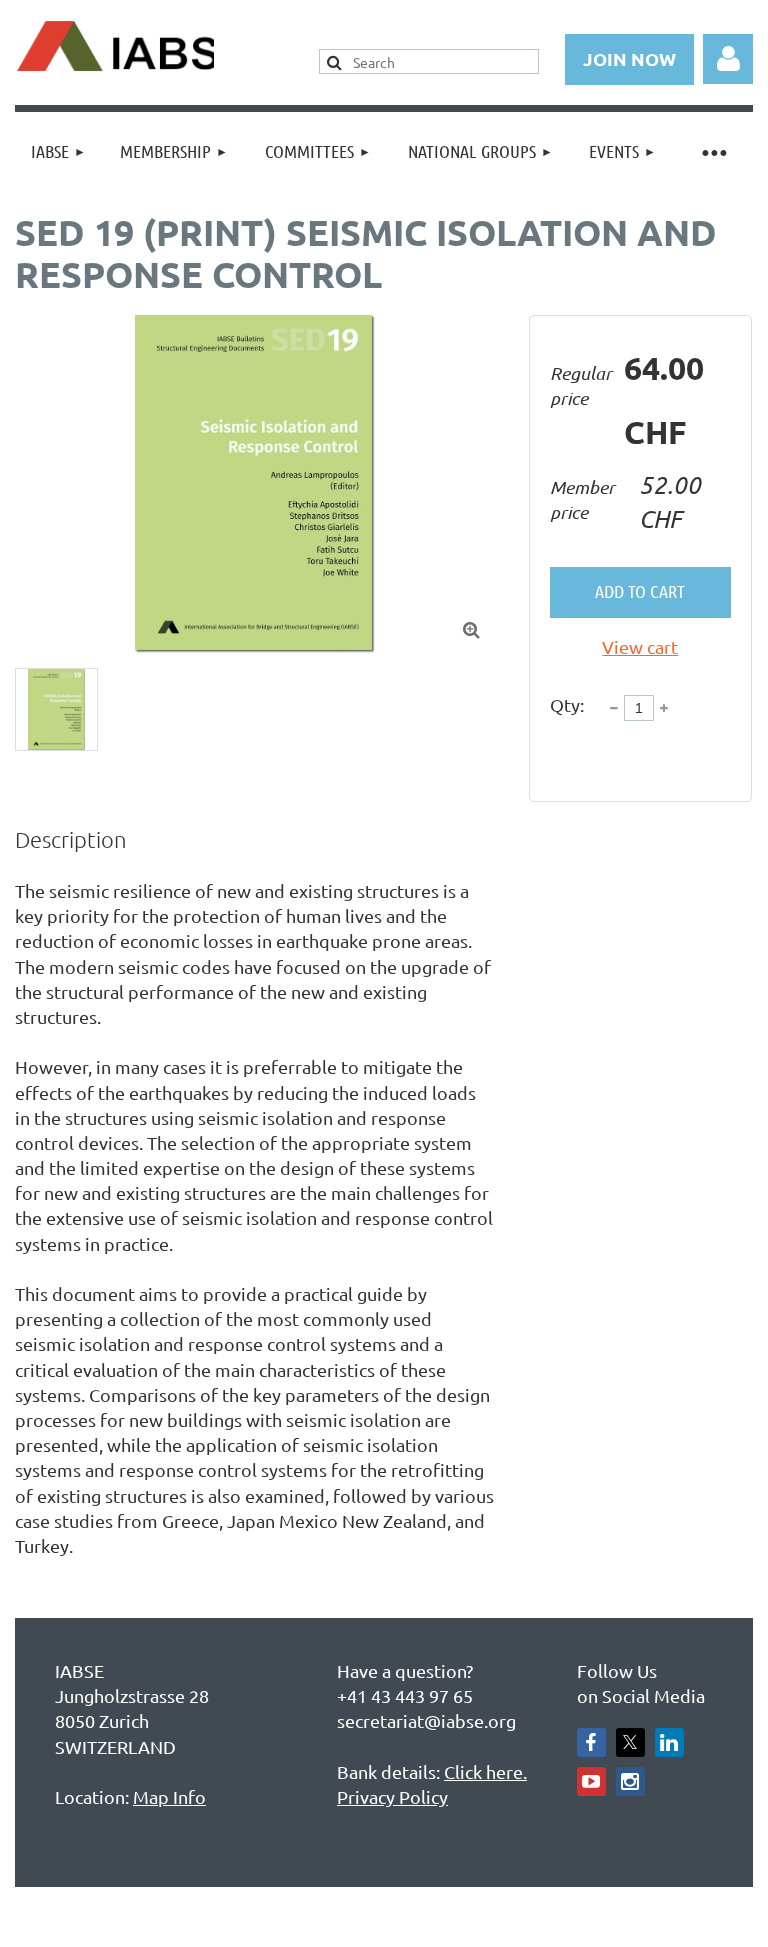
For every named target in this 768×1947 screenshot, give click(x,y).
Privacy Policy (392, 1796)
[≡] (713, 151)
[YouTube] (591, 1781)
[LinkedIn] (669, 1742)
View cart (640, 646)
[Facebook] (591, 1742)
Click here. (485, 1771)
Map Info (169, 1796)
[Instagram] (630, 1781)
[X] (630, 1742)
